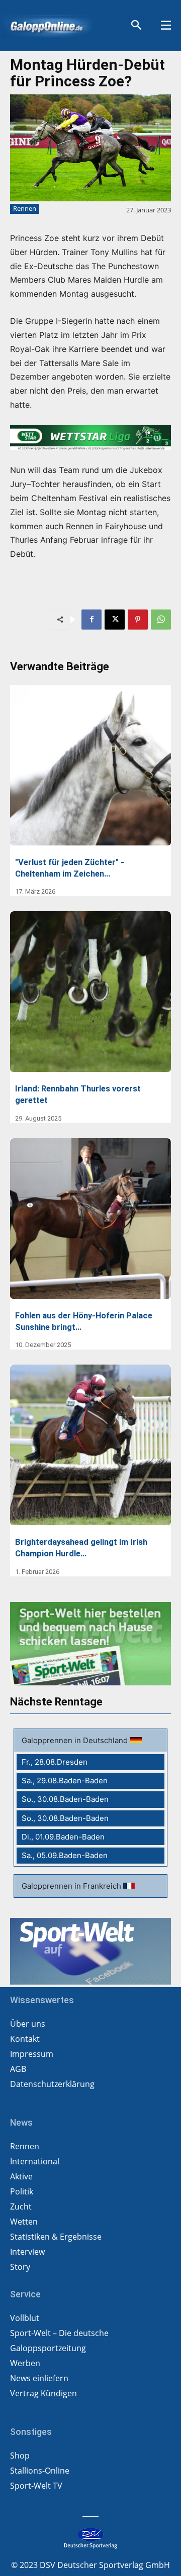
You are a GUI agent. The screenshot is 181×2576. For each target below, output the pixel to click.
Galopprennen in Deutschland (76, 1740)
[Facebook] (92, 620)
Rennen (25, 208)
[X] (115, 620)
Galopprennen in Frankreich (72, 1886)
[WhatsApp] (161, 620)
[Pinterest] (138, 620)
